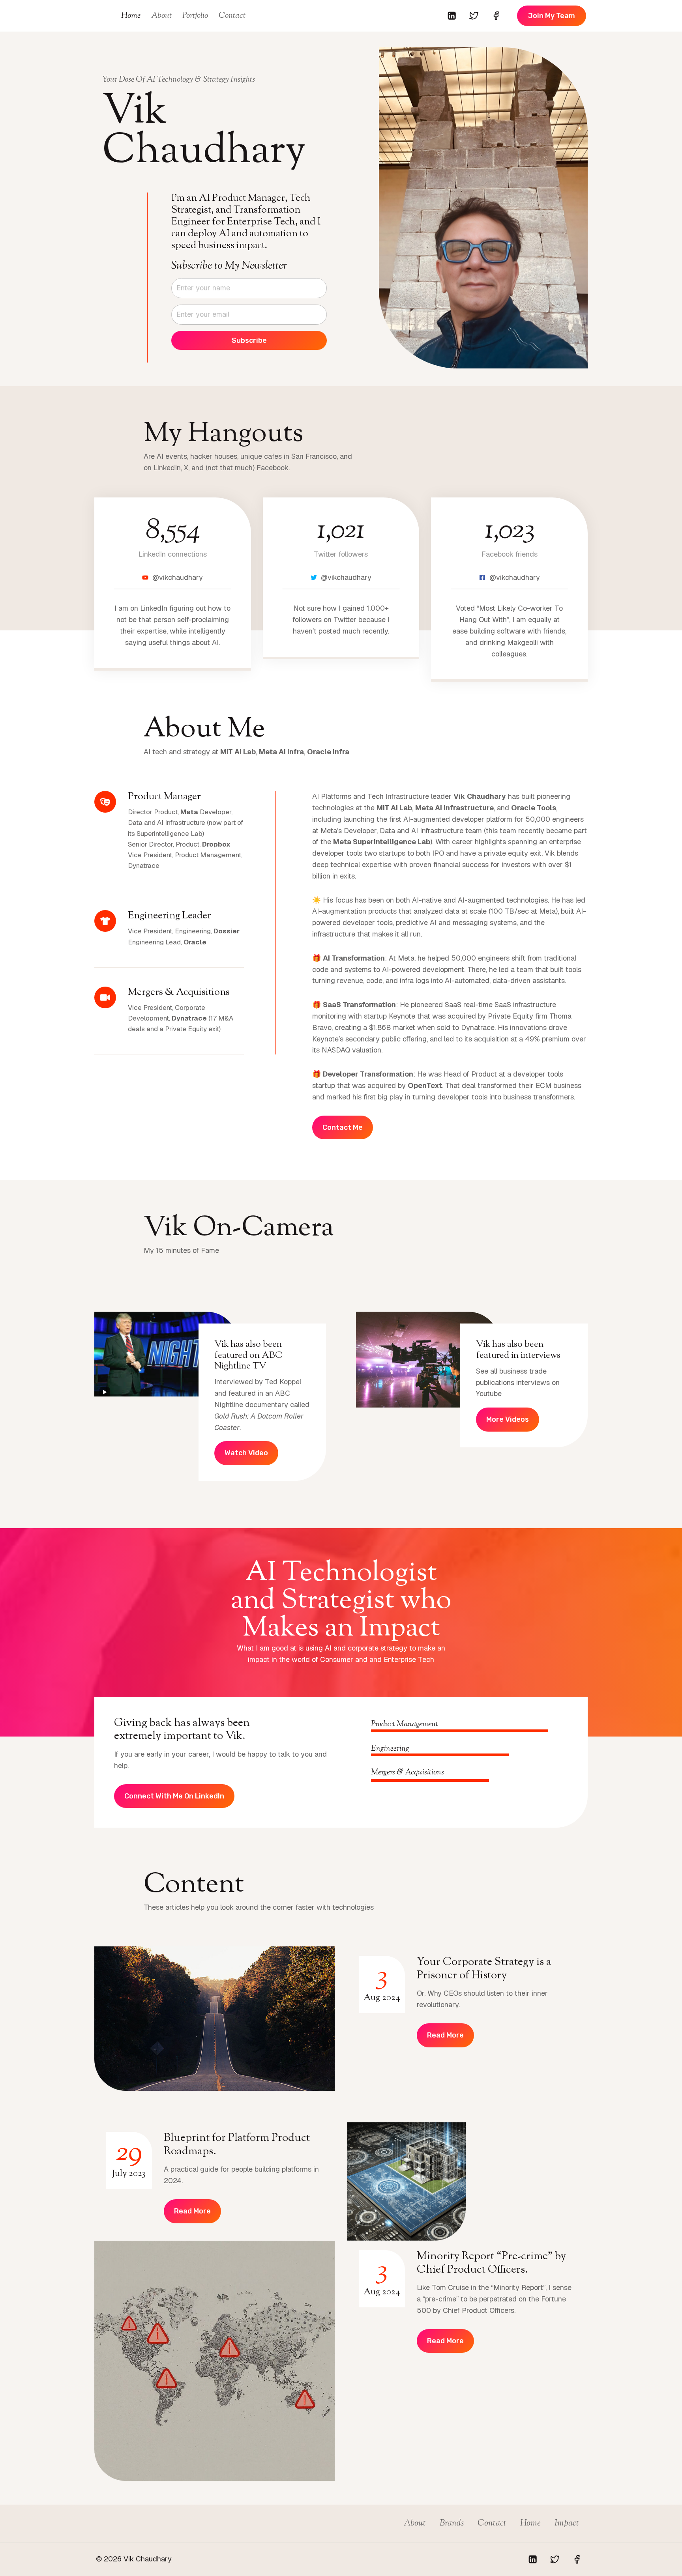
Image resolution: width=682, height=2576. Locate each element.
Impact (567, 2524)
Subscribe (249, 340)
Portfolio (195, 16)
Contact (232, 16)
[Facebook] (496, 16)
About (161, 16)
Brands (452, 2524)
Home (131, 16)
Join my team (552, 16)
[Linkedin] (452, 16)
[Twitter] (474, 16)
